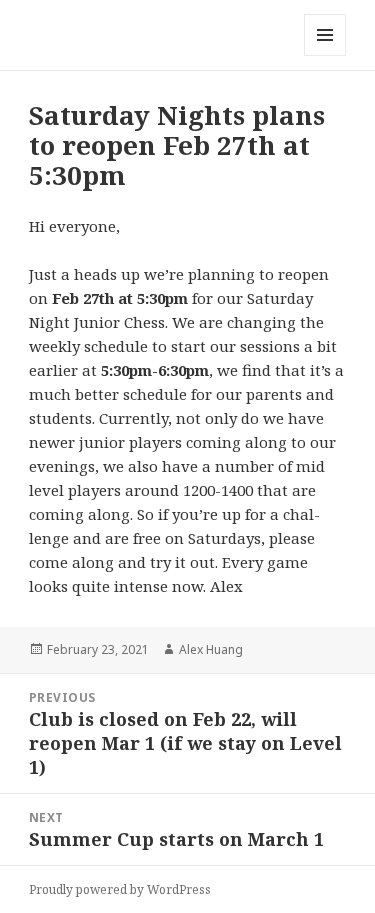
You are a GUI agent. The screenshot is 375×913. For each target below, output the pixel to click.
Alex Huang (211, 649)
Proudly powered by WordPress (120, 889)
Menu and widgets (325, 55)
